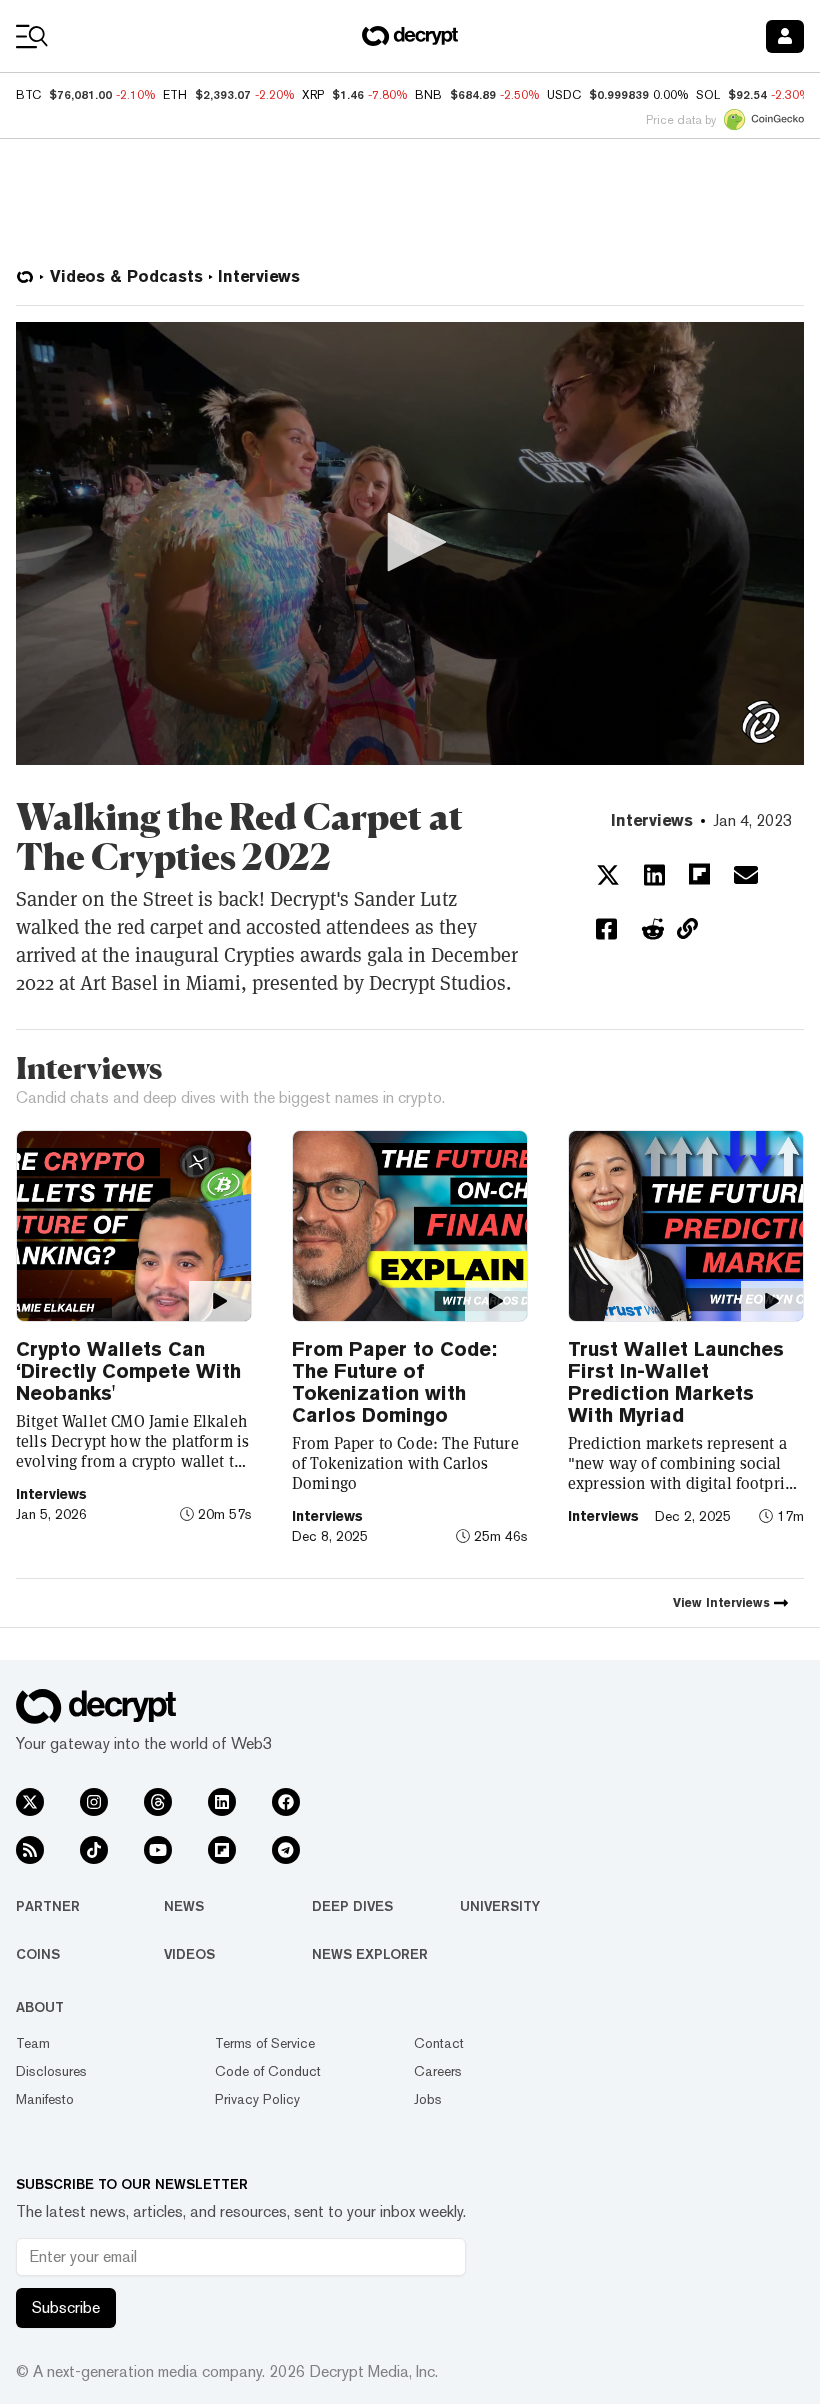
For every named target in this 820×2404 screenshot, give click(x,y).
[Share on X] (608, 875)
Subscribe (66, 2307)
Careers (438, 2071)
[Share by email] (746, 875)
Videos (189, 1954)
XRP (313, 95)
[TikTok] (94, 1850)
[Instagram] (94, 1802)
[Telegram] (286, 1850)
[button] (410, 542)
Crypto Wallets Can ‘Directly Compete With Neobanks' (128, 1371)
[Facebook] (286, 1802)
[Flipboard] (222, 1850)
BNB (428, 95)
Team (33, 2043)
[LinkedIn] (222, 1802)
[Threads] (158, 1802)
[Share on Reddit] (653, 929)
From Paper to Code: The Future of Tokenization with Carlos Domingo (394, 1382)
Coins (38, 1954)
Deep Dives (352, 1906)
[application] (410, 543)
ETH (175, 95)
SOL (708, 95)
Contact (439, 2043)
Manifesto (45, 2099)
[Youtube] (158, 1850)
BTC (28, 95)
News (184, 1906)
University (500, 1906)
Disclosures (51, 2071)
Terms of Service (265, 2043)
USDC (564, 95)
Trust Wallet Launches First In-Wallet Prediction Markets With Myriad (676, 1382)
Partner (48, 1906)
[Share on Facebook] (606, 929)
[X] (30, 1802)
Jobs (428, 2099)
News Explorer (370, 1954)
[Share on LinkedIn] (654, 875)
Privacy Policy (257, 2099)
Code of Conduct (268, 2071)
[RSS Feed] (30, 1850)
